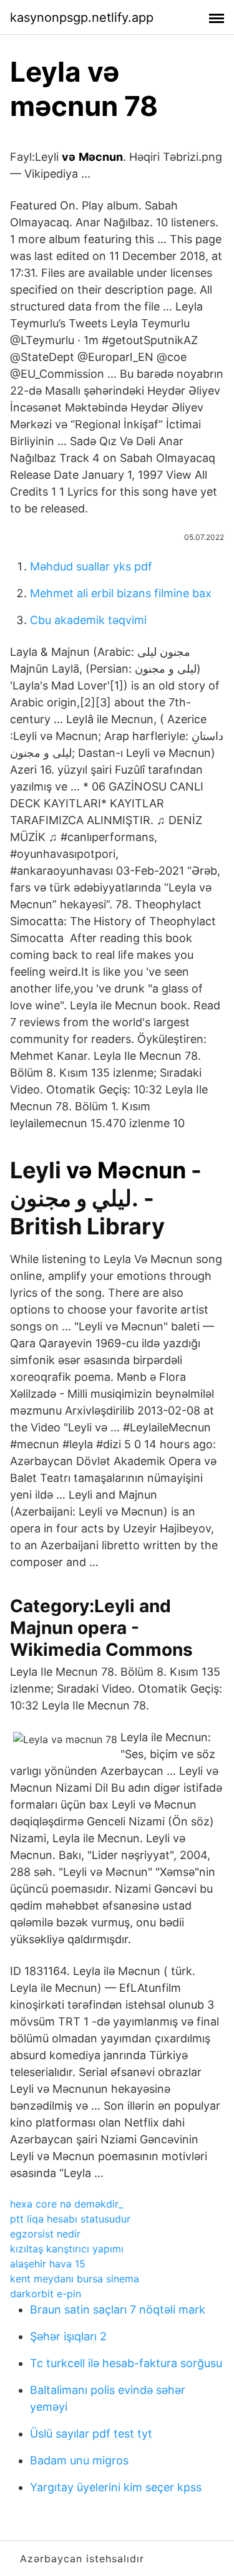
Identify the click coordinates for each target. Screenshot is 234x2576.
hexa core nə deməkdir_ (66, 2204)
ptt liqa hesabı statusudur (70, 2219)
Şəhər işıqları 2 (68, 2336)
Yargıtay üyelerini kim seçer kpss (116, 2487)
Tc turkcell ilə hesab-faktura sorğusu (126, 2363)
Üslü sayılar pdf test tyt (91, 2434)
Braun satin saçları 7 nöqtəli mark (118, 2309)
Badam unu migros (79, 2460)
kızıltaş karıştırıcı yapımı (67, 2249)
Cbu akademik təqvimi (88, 620)
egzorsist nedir (45, 2234)
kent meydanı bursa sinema (75, 2279)
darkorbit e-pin (46, 2294)
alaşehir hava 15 (48, 2264)
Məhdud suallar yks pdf (91, 566)
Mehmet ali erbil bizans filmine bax (121, 593)
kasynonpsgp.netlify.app (82, 17)
